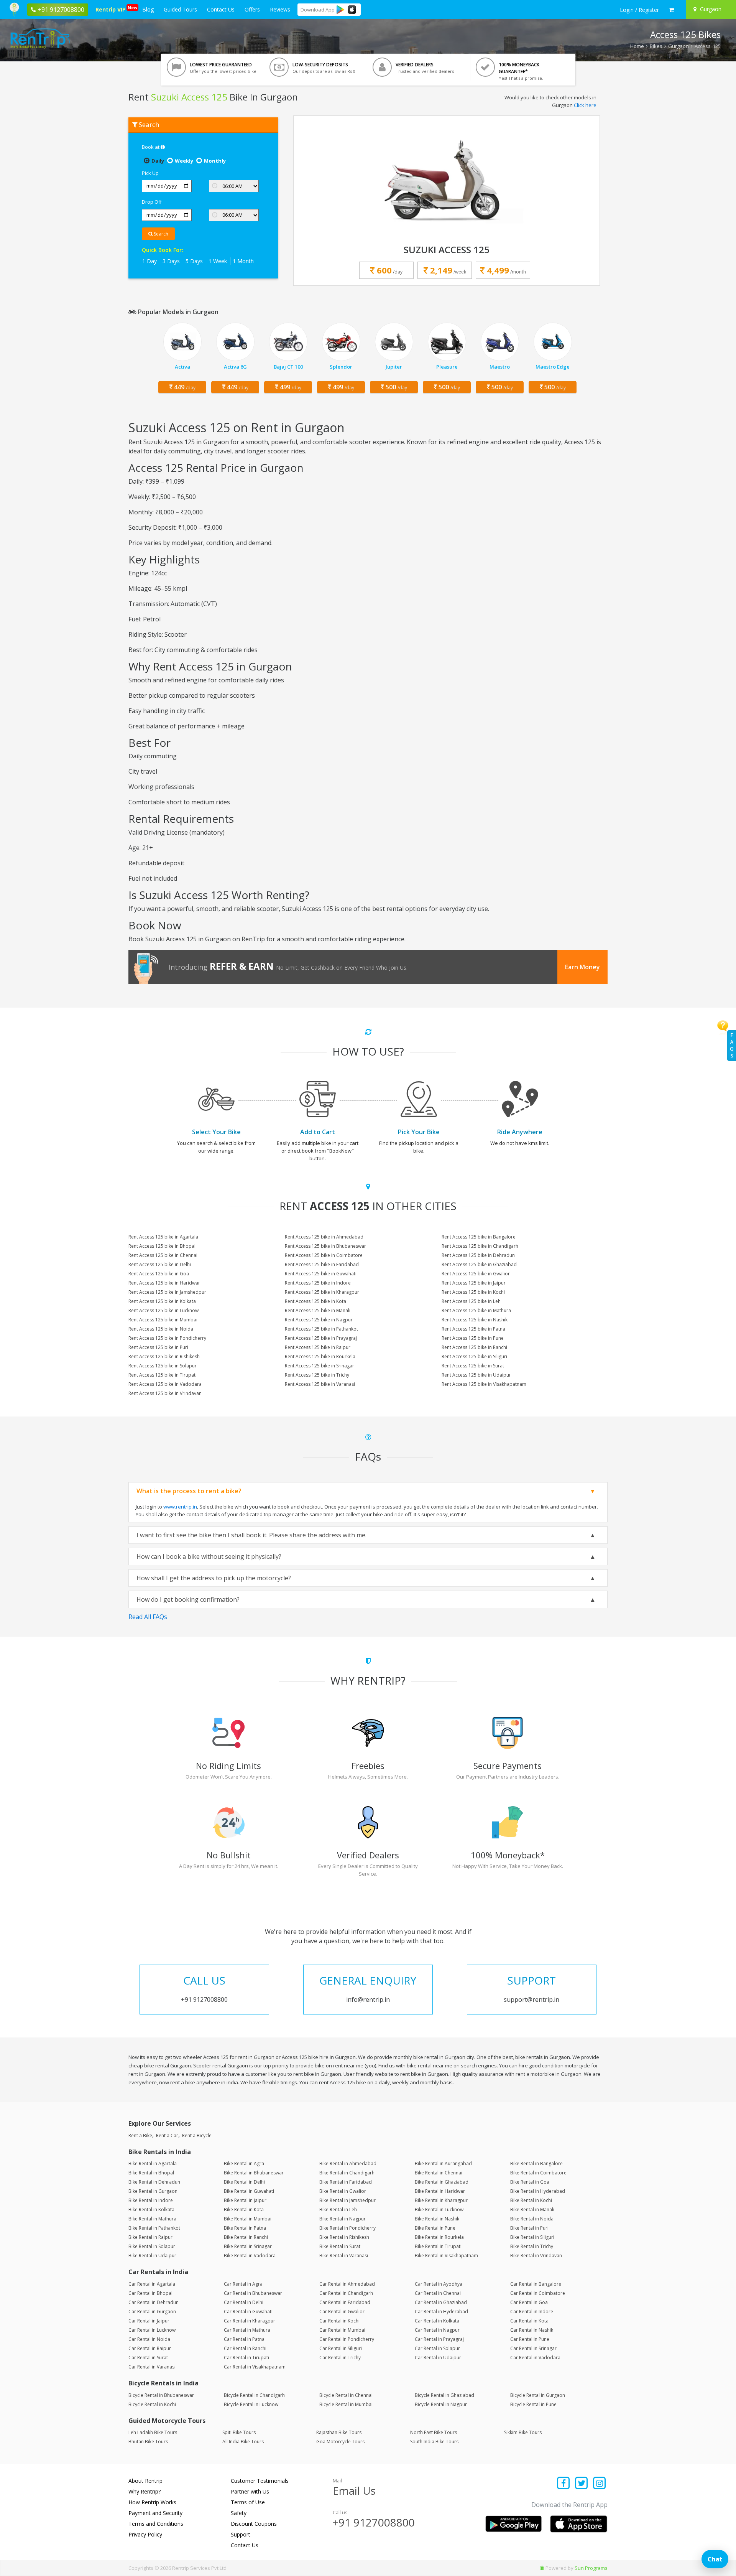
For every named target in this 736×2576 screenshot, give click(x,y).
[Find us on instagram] (599, 2484)
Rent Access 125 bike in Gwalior (476, 1274)
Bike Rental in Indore (151, 2200)
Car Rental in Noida (149, 2339)
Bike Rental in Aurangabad (443, 2163)
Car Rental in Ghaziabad (441, 2302)
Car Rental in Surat (148, 2358)
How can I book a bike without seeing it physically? (209, 1556)
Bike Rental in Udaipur (152, 2256)
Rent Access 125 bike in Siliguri (474, 1356)
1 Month (243, 261)
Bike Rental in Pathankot (154, 2228)
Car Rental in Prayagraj (439, 2339)
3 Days (171, 261)
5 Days (194, 261)
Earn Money (582, 967)
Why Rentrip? (145, 2491)
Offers (252, 9)
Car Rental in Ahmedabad (347, 2284)
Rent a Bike (140, 2135)
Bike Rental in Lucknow (439, 2210)
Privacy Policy (145, 2534)
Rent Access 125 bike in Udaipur (476, 1375)
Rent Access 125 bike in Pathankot (321, 1329)
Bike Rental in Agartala (153, 2163)
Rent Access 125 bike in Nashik (475, 1320)
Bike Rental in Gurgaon (153, 2191)
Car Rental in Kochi (339, 2321)
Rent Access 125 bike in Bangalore (479, 1237)
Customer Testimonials (260, 2481)
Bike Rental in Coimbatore (538, 2173)
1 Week (218, 261)
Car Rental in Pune (530, 2339)
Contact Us (221, 9)
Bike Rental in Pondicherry (347, 2228)
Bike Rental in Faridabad (346, 2182)
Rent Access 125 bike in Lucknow (163, 1310)
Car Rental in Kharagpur (250, 2321)
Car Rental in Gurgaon (152, 2312)
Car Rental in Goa (529, 2302)
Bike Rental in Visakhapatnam (446, 2256)
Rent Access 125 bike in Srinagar (320, 1366)
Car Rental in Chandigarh (346, 2293)
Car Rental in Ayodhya (439, 2284)
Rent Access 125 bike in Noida (161, 1329)
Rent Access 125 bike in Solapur (163, 1366)
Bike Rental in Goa (530, 2182)
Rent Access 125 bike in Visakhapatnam (484, 1384)
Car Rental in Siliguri (341, 2348)
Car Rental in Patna (244, 2339)
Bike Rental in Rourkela (439, 2237)
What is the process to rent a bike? (189, 1491)
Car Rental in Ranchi (245, 2348)
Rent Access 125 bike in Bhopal (162, 1246)
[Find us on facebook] (564, 2484)
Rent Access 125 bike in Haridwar (164, 1283)
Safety (239, 2513)
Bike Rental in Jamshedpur (347, 2200)
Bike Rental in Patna (245, 2228)
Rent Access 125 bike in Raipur (318, 1347)
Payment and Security (155, 2513)
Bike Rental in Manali (532, 2210)
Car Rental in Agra (243, 2284)
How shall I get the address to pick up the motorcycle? (214, 1578)
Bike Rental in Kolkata (151, 2210)
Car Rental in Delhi (244, 2302)
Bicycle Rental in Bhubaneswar (161, 2395)
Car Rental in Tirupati (246, 2358)
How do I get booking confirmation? (188, 1599)
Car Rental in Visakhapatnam (255, 2367)
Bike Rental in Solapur (152, 2246)
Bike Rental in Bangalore (536, 2163)
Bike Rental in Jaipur (245, 2200)
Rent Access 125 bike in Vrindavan (165, 1393)
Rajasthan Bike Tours (339, 2432)
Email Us (354, 2490)
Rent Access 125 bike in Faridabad (322, 1264)
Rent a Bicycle (197, 2135)
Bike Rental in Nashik (437, 2219)
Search (160, 234)
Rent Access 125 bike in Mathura (476, 1310)
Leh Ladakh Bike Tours (153, 2432)
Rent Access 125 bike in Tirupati (163, 1375)
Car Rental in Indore (532, 2312)
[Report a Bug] (542, 2568)
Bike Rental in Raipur (150, 2237)
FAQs (732, 1045)
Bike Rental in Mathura (152, 2219)
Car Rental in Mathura (247, 2330)
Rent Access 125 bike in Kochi (473, 1292)
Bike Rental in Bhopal (151, 2173)
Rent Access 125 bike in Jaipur (474, 1283)
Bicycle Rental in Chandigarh (254, 2395)
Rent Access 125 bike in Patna (473, 1329)
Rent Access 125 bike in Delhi (160, 1264)
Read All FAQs (148, 1617)
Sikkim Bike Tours (523, 2432)
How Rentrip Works (152, 2502)
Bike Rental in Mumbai (248, 2219)
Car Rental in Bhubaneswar (253, 2293)
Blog (148, 9)
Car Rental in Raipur (150, 2348)
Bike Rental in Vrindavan (536, 2256)
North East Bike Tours (434, 2432)
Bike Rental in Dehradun (154, 2182)
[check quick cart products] (671, 10)
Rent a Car (167, 2135)
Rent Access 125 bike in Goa (159, 1274)
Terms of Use (248, 2502)
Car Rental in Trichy (340, 2358)
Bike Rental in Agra (244, 2163)
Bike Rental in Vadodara (250, 2256)
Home (637, 46)
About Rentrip (145, 2481)
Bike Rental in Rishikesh (344, 2237)
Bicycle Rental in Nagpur (441, 2404)
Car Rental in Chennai (438, 2293)
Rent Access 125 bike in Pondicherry (167, 1338)
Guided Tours (180, 9)
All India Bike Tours (243, 2442)
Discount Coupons (254, 2524)
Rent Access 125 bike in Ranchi (474, 1347)
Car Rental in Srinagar (533, 2348)
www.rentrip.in (180, 1507)
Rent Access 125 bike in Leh (471, 1301)
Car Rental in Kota (529, 2321)
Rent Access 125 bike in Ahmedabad (324, 1237)
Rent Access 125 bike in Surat (473, 1366)
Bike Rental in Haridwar (440, 2191)
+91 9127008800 (374, 2522)
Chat (715, 2559)
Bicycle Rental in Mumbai (346, 2404)
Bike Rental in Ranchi (246, 2237)
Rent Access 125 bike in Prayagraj (321, 1338)
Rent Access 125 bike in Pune (473, 1338)
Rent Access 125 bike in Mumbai (163, 1320)
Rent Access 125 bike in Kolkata (162, 1301)
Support (241, 2534)
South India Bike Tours (434, 2442)
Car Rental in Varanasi (152, 2367)
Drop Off (152, 202)
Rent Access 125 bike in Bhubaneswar (325, 1246)
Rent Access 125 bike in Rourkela (320, 1356)
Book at (151, 147)
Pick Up (150, 173)
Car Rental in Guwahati (248, 2312)
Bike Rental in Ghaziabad (442, 2182)
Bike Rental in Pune (435, 2228)
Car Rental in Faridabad (345, 2302)
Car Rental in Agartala (152, 2284)
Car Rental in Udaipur (438, 2358)
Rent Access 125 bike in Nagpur (319, 1320)
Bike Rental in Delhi (244, 2182)
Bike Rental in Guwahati (249, 2191)
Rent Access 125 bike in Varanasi (320, 1384)
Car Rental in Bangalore (536, 2284)
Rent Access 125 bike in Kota (315, 1301)
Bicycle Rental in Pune (533, 2404)
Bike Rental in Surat (340, 2246)
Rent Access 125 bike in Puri (158, 1347)
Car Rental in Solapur (437, 2348)
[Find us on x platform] (582, 2484)
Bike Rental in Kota (244, 2210)
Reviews (280, 9)
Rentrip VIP (112, 9)
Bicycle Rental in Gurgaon (538, 2395)
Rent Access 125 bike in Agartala (163, 1237)
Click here (585, 105)
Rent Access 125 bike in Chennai (163, 1255)
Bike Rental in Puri (529, 2228)
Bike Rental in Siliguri (532, 2237)
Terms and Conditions (156, 2524)
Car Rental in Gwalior (342, 2312)
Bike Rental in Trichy (532, 2246)
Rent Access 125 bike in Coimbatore (324, 1255)
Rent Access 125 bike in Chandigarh (480, 1246)
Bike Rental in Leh (338, 2210)
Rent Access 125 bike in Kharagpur (322, 1292)
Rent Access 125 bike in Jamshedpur (167, 1292)
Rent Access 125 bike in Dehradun (478, 1255)
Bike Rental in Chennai (439, 2173)
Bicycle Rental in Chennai (346, 2395)
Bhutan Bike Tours (148, 2442)
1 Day (149, 261)
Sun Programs (591, 2568)
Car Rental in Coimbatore (538, 2293)
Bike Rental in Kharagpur (441, 2200)
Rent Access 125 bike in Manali (318, 1310)
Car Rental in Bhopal (150, 2293)
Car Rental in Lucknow (152, 2330)
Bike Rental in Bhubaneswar (254, 2173)
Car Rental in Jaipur (149, 2321)
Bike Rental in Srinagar (248, 2246)
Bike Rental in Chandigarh (347, 2173)
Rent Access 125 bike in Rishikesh (164, 1356)
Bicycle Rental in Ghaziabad (444, 2395)
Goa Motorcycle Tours (340, 2442)
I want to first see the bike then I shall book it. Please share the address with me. (251, 1535)
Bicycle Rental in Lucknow (251, 2404)
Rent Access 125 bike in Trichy (317, 1375)
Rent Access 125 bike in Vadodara (165, 1384)
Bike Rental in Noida (532, 2219)
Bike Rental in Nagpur (343, 2219)
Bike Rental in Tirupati (438, 2246)
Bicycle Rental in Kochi (152, 2404)
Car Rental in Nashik (532, 2330)
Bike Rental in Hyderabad (538, 2191)
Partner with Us (250, 2491)
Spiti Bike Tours (239, 2432)
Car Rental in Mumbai (342, 2330)
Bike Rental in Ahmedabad (348, 2163)
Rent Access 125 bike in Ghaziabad (479, 1264)
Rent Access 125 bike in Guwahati (321, 1274)
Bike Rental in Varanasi (344, 2256)
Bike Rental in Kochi (531, 2200)
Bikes (656, 46)
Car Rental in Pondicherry (347, 2339)
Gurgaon (678, 46)
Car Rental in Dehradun (154, 2302)
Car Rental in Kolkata (437, 2321)
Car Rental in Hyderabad (441, 2312)
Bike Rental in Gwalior (343, 2191)
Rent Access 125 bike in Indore (318, 1283)
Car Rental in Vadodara (535, 2358)
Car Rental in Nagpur (437, 2330)
